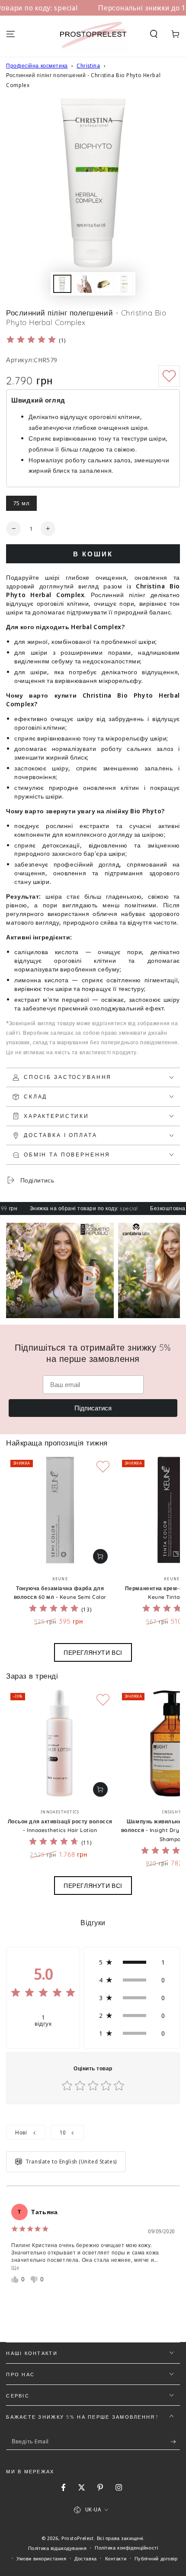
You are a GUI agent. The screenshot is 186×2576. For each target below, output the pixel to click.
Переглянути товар (100, 1556)
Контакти (116, 2558)
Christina (88, 66)
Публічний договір (156, 2558)
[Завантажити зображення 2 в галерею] (83, 284)
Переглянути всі (93, 1652)
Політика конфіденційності (126, 2548)
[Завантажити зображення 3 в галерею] (103, 284)
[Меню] (11, 34)
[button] (154, 34)
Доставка (86, 2558)
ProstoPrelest (77, 2538)
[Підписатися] (175, 2442)
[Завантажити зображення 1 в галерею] (62, 284)
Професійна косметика (37, 66)
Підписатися (93, 1408)
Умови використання (41, 2558)
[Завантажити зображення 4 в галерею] (124, 284)
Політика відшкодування (58, 2548)
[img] (31, 341)
